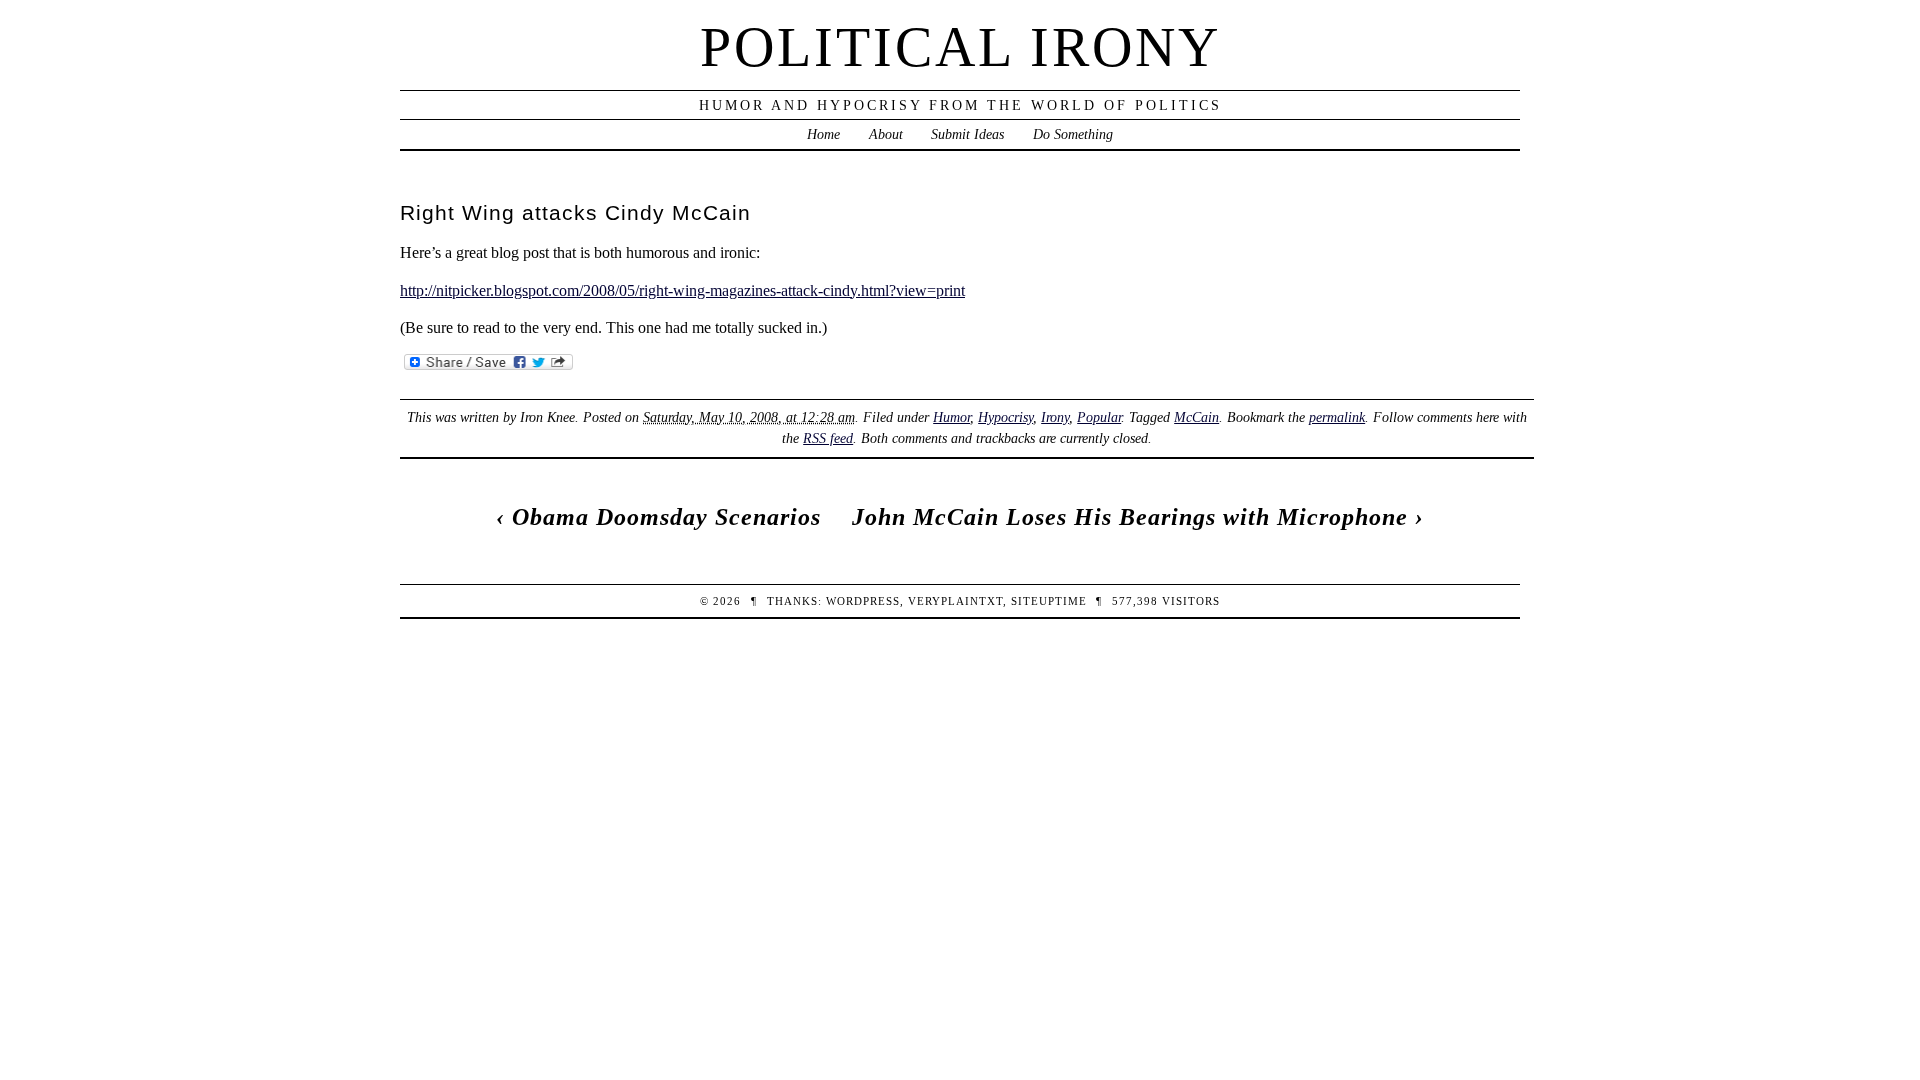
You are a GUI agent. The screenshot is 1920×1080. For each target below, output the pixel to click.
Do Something (1073, 134)
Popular (1099, 417)
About (886, 134)
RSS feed (828, 438)
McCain (1196, 417)
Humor (951, 417)
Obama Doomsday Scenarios (666, 517)
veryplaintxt (955, 601)
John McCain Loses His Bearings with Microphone (1130, 517)
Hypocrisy (1005, 417)
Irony (1055, 417)
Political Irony (960, 47)
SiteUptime (1049, 601)
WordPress (863, 601)
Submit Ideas (967, 134)
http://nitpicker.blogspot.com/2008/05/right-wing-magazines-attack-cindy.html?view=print (682, 290)
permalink (1337, 417)
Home (823, 134)
